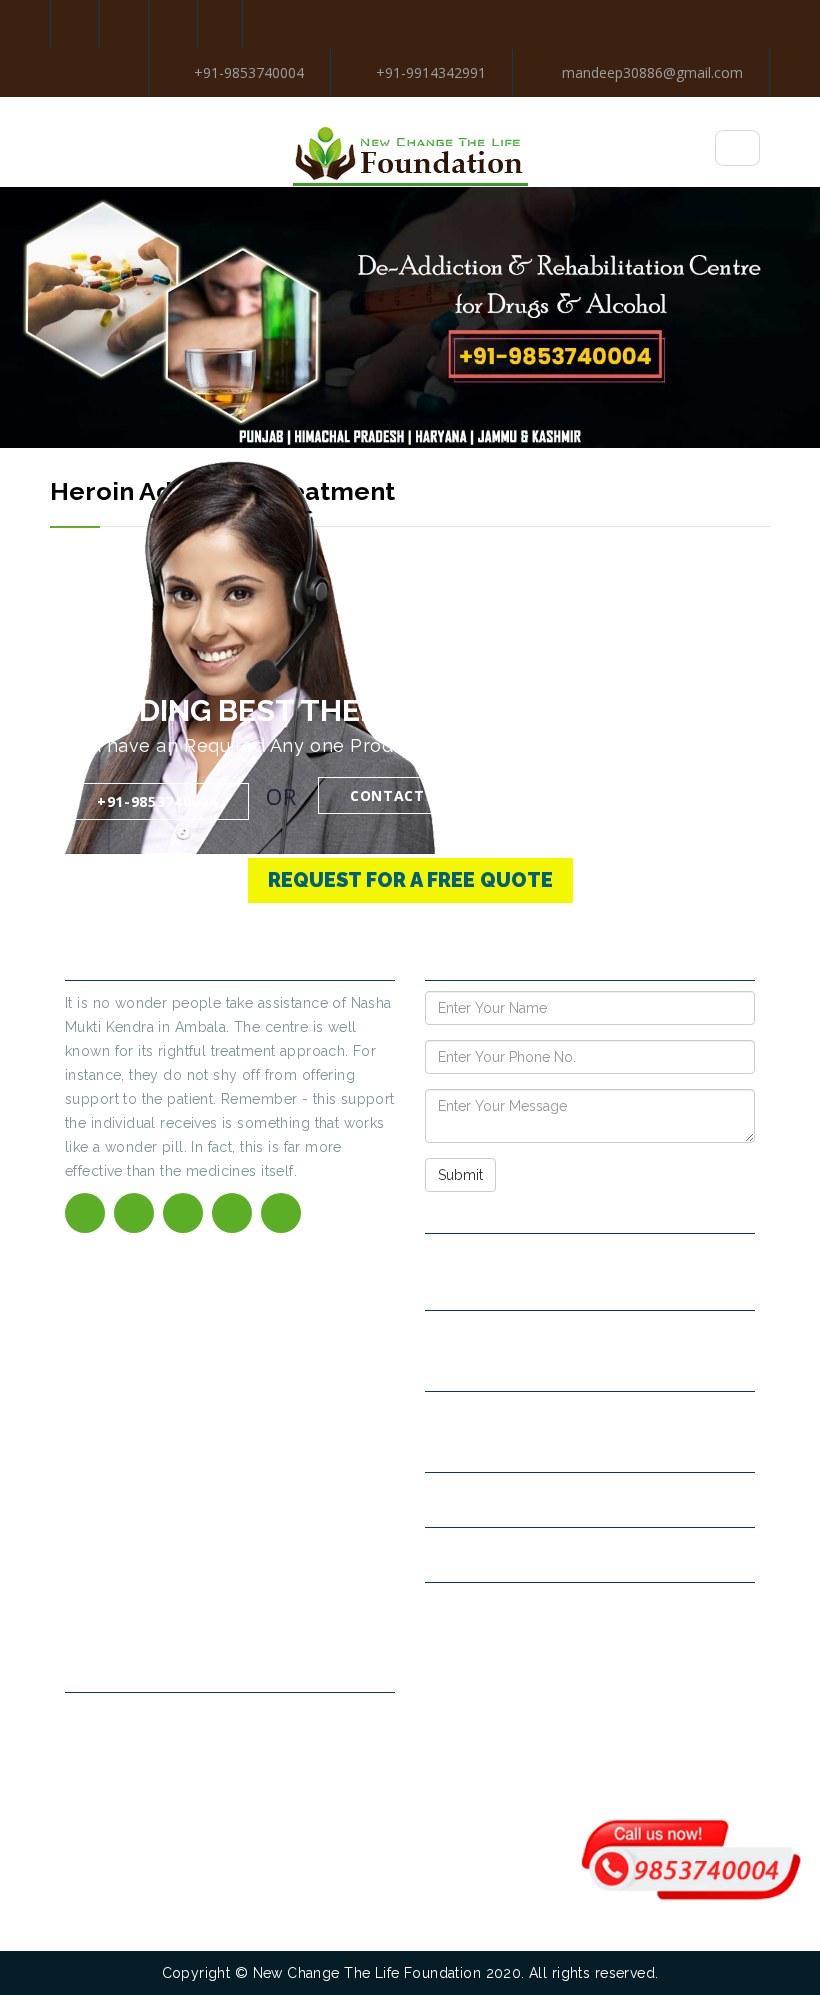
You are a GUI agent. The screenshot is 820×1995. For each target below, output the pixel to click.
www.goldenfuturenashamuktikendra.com (579, 1609)
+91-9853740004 (249, 72)
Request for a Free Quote (410, 880)
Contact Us (399, 795)
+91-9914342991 (431, 72)
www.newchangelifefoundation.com (560, 1554)
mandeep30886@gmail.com (650, 72)
